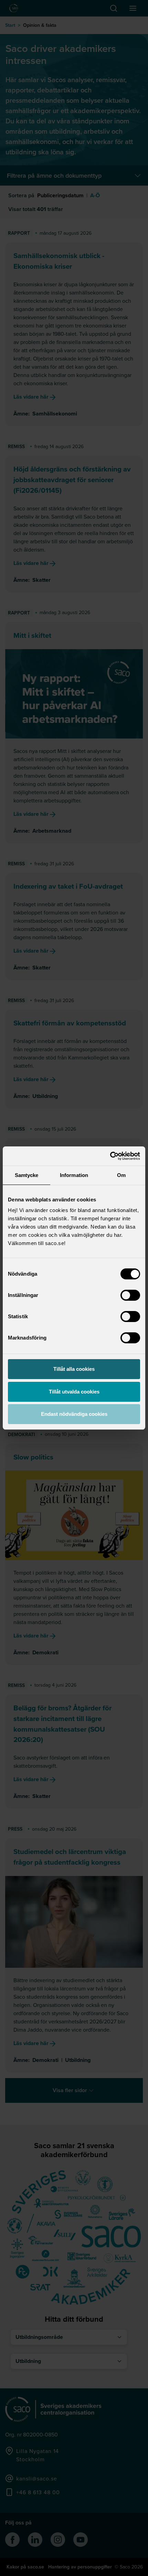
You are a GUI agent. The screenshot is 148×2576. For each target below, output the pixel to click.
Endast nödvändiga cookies (74, 1414)
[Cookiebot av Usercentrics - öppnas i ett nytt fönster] (110, 1156)
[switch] (130, 1295)
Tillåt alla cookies (74, 1369)
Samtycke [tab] (27, 1175)
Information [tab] (74, 1175)
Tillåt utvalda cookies (74, 1392)
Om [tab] (121, 1175)
